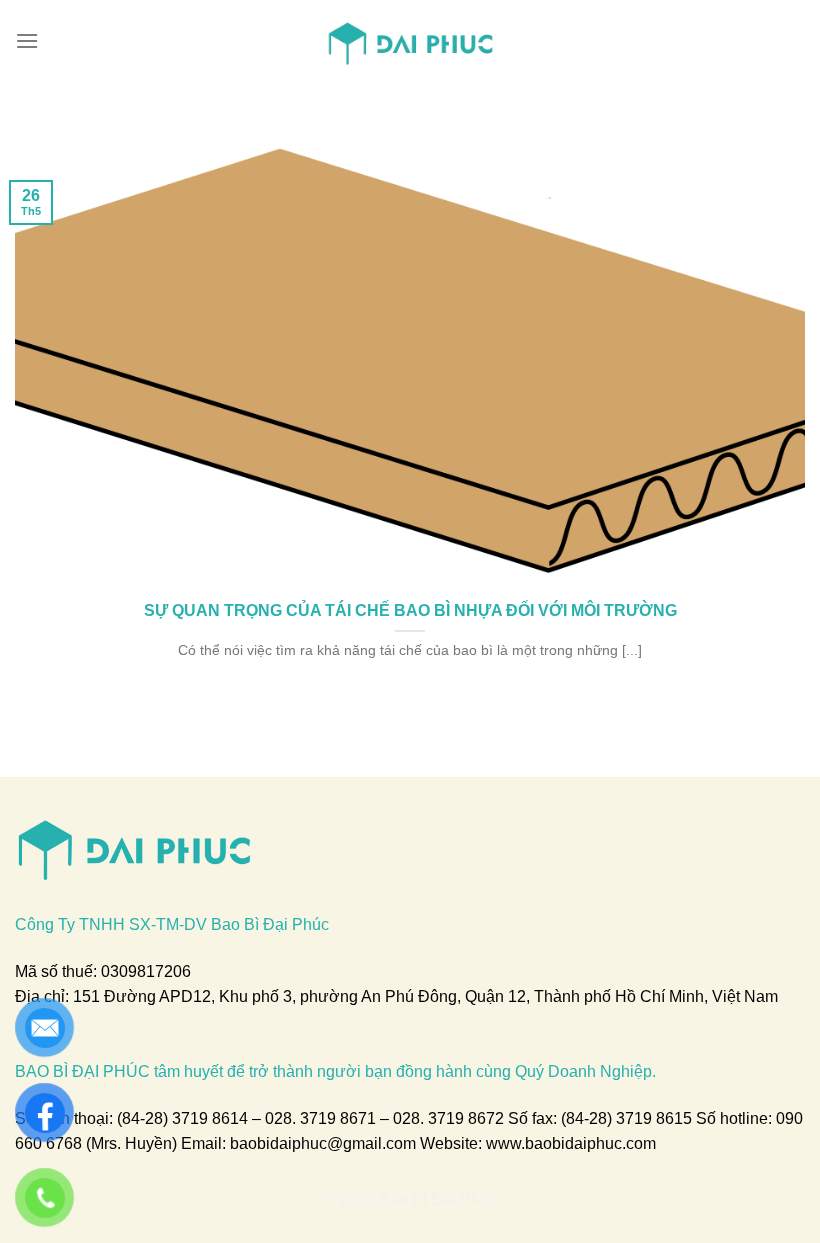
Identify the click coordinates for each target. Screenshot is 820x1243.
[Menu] (27, 40)
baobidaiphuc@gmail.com (323, 1143)
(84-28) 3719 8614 (182, 1118)
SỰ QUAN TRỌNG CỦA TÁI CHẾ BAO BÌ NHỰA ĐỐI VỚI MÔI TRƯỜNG (410, 610)
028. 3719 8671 (320, 1118)
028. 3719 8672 (448, 1118)
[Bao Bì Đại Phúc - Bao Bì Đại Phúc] (410, 41)
